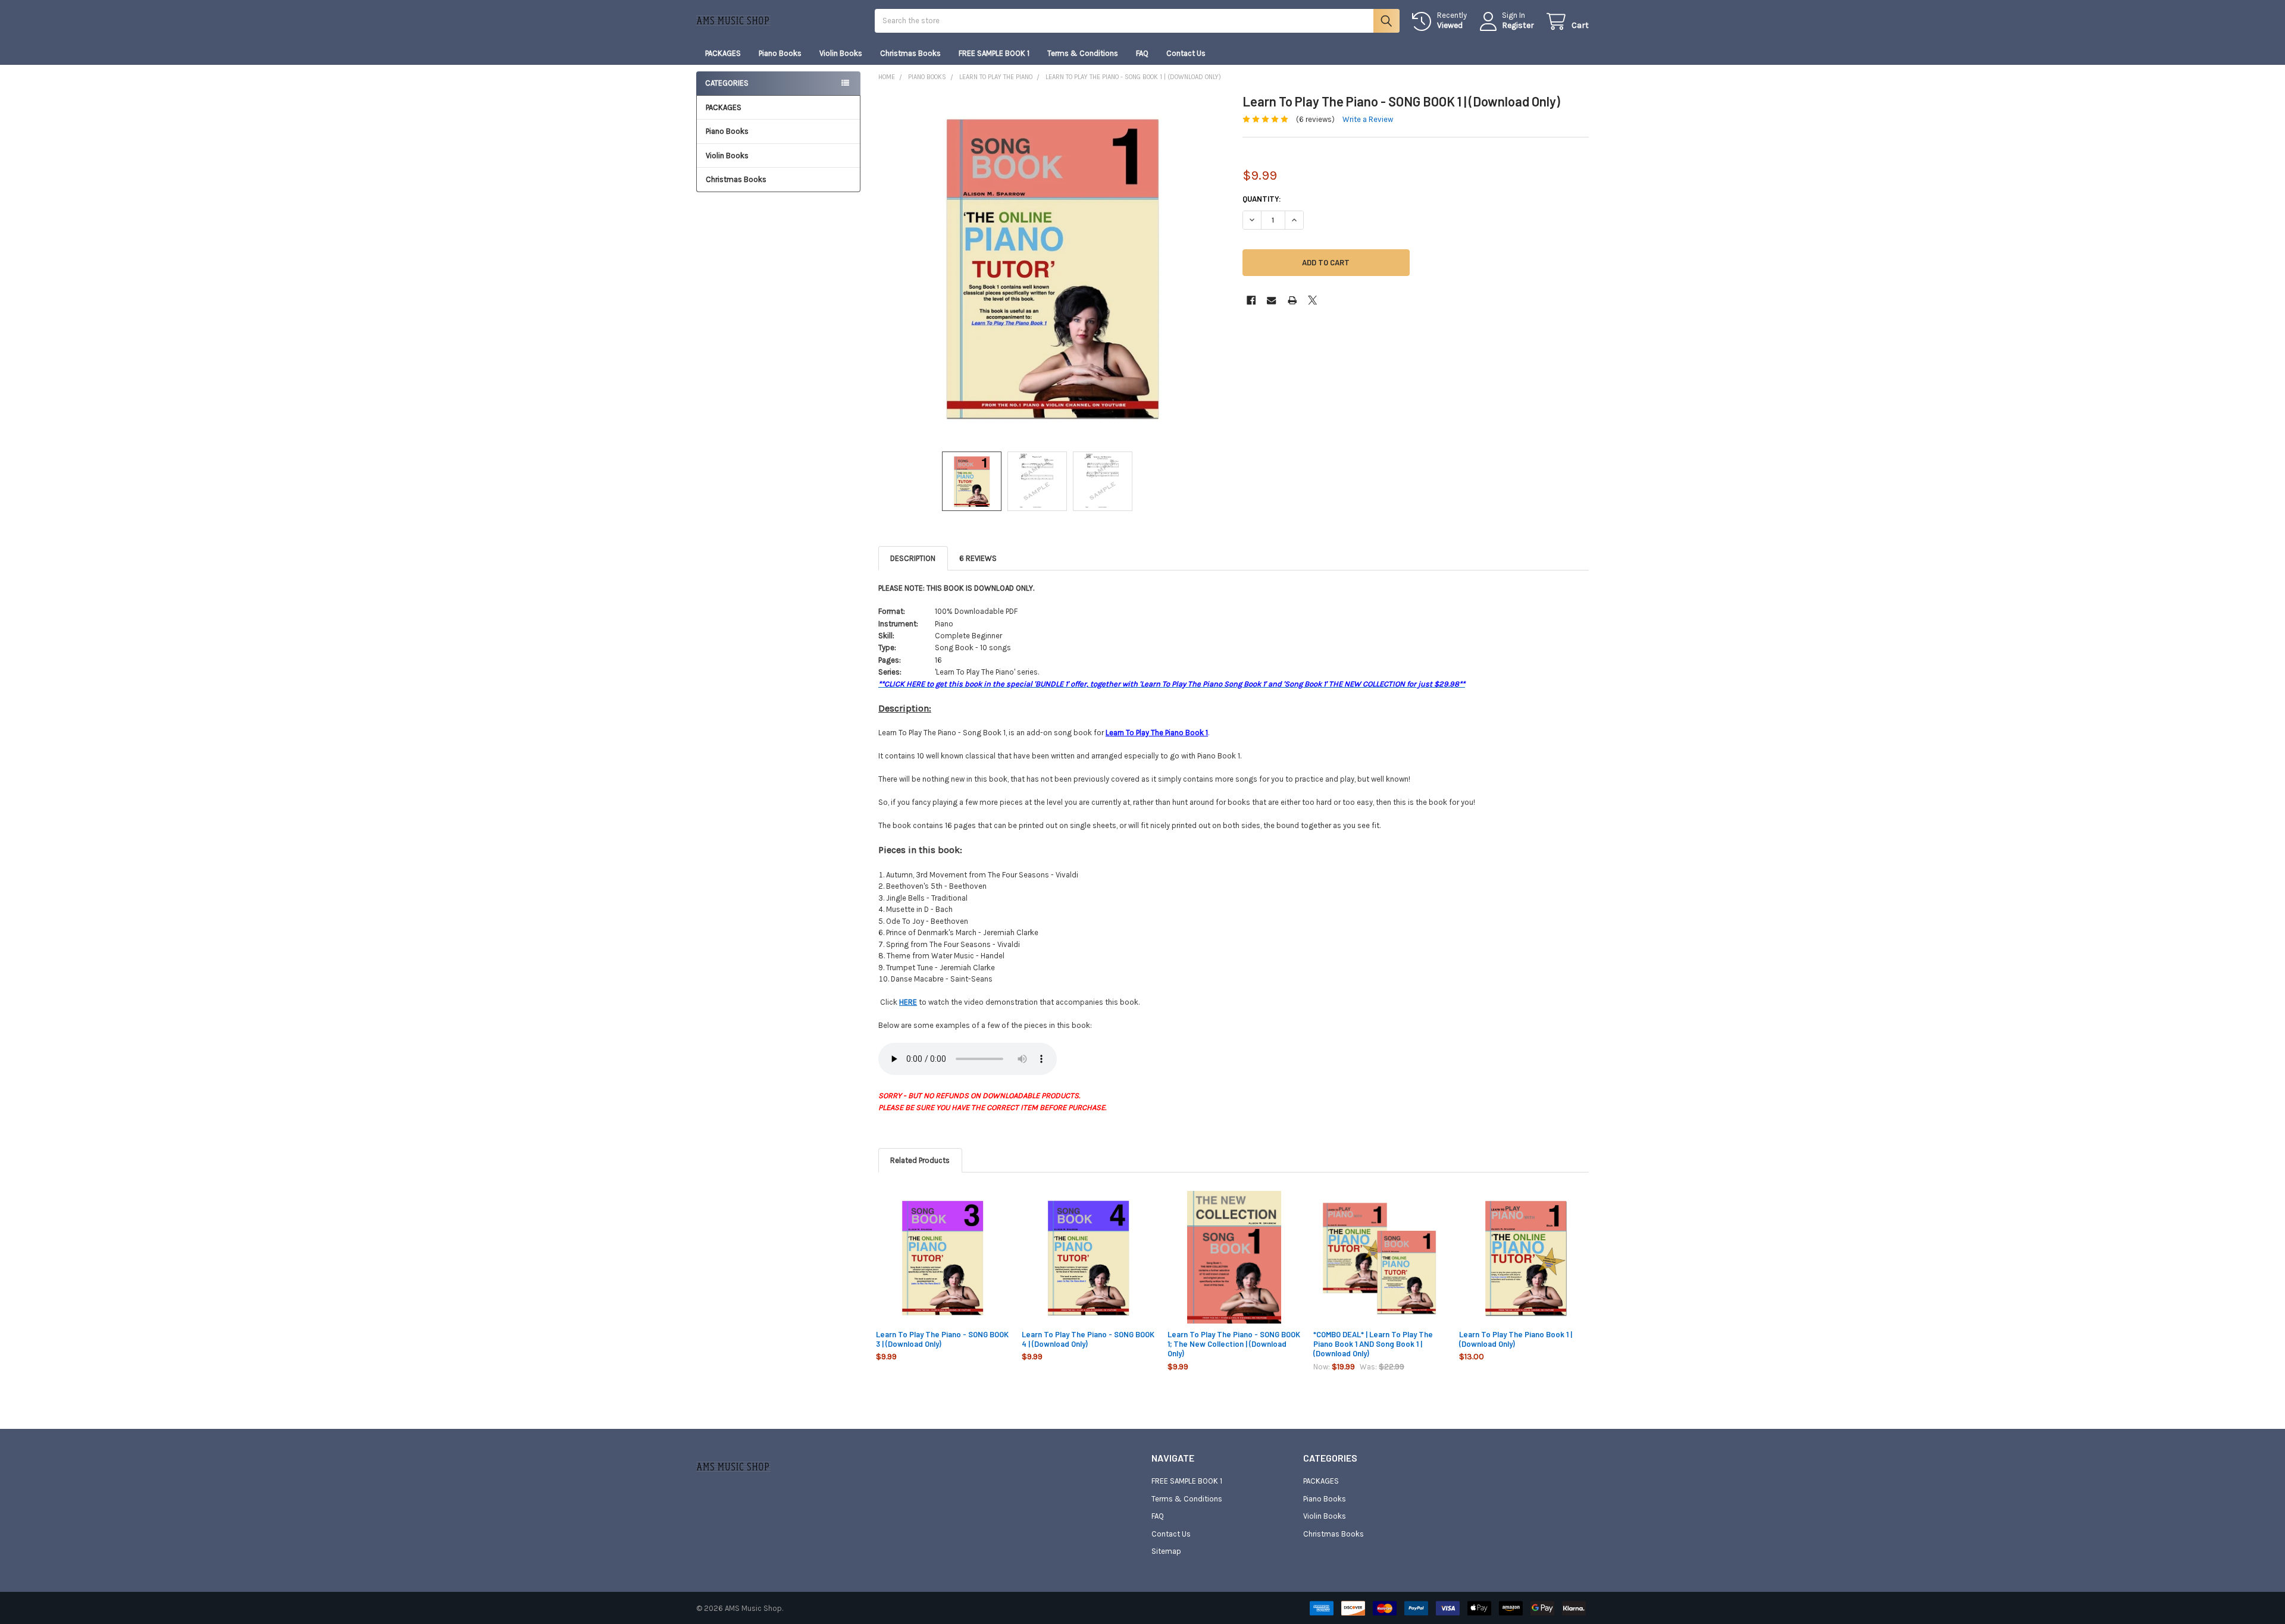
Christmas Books (910, 53)
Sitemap (1166, 1551)
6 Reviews (978, 558)
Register (1518, 25)
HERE (908, 1002)
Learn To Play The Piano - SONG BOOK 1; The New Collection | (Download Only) (1234, 1344)
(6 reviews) (1315, 119)
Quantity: (1262, 199)
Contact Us (1186, 53)
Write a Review (1368, 119)
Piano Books (780, 53)
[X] (1312, 300)
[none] (1052, 267)
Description (913, 558)
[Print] (1292, 300)
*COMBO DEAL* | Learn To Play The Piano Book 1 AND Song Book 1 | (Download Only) (1373, 1344)
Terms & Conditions (1083, 53)
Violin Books (841, 53)
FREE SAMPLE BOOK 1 (994, 53)
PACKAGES (723, 53)
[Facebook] (1251, 300)
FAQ (1142, 53)
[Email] (1271, 300)
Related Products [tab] (920, 1160)
